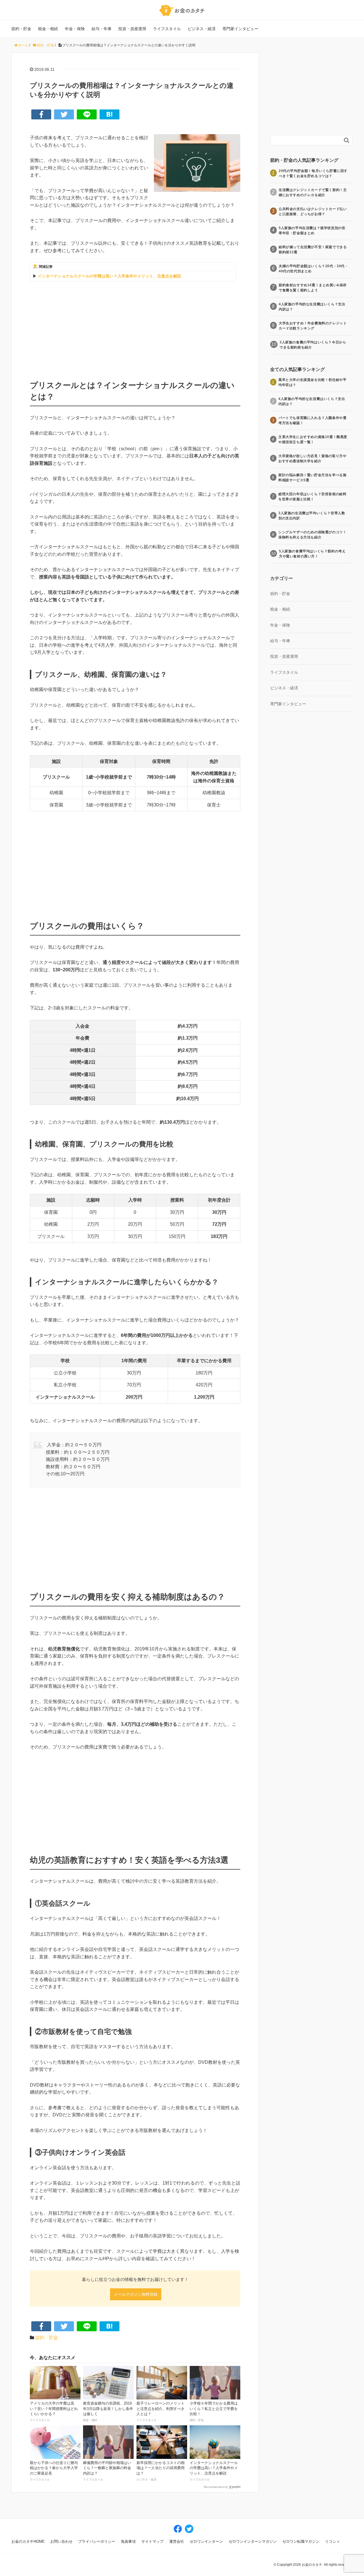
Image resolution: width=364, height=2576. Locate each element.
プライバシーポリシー (97, 2541)
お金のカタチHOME (28, 2541)
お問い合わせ (61, 2541)
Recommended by (216, 2487)
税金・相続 (48, 29)
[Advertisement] (135, 324)
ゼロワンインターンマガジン (253, 2541)
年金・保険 (75, 29)
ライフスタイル (167, 29)
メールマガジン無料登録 (136, 2294)
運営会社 (177, 2541)
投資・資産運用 (132, 29)
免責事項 (128, 2541)
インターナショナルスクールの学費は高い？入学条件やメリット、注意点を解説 (109, 276)
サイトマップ (152, 2541)
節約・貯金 (21, 29)
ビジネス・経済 (202, 29)
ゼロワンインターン (206, 2541)
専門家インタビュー (240, 29)
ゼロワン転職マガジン (301, 2541)
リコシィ (332, 2541)
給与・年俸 (102, 29)
